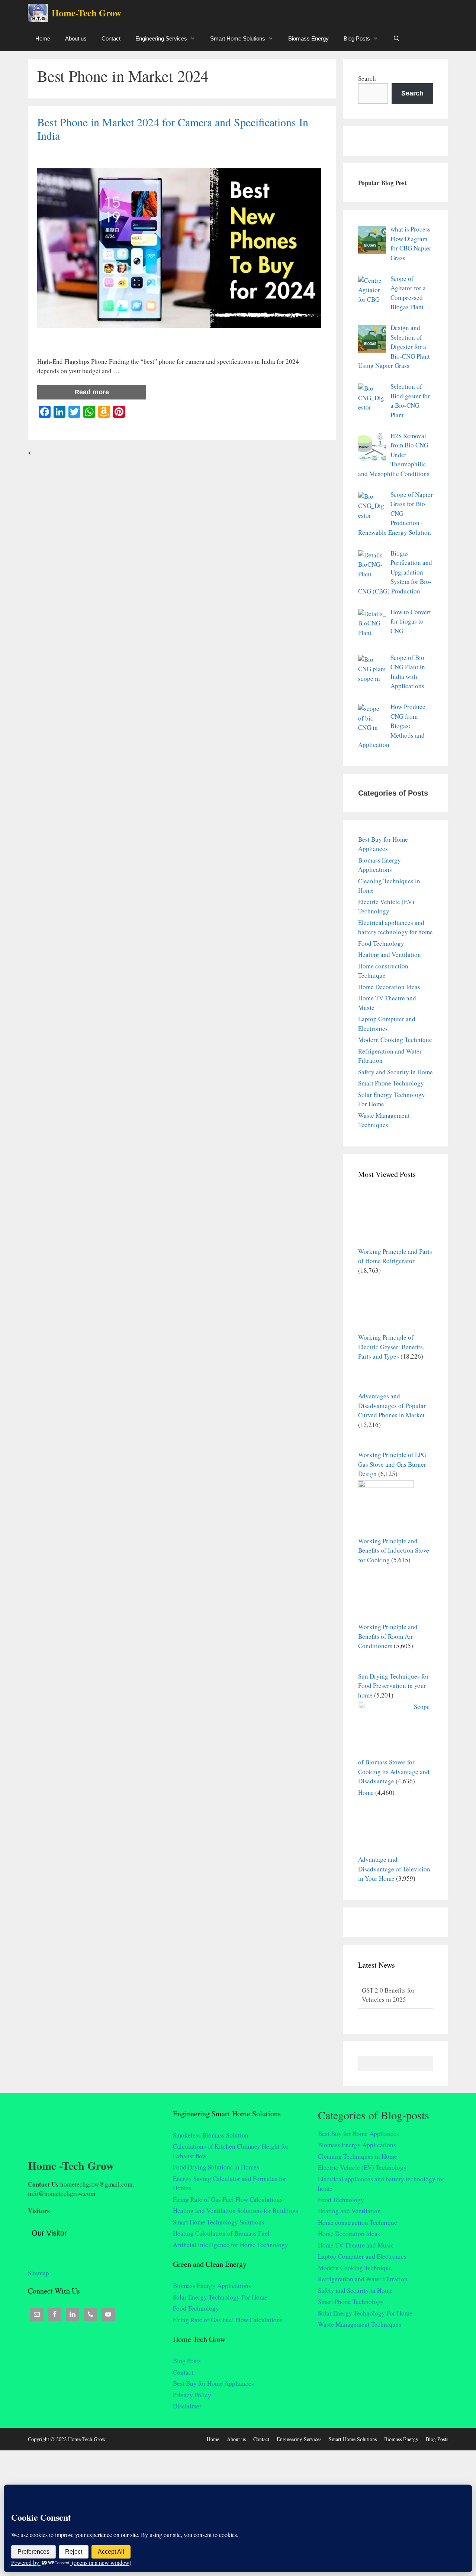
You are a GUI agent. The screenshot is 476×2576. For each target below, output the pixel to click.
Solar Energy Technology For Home (220, 2297)
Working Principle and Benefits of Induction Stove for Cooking (394, 1550)
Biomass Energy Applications (212, 2286)
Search (367, 78)
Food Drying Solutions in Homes (216, 2167)
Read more (92, 392)
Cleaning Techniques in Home (358, 2156)
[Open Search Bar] (397, 38)
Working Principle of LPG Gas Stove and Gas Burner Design (392, 1464)
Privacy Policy (192, 2395)
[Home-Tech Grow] (40, 13)
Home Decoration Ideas (389, 987)
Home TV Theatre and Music (356, 2245)
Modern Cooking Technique (395, 1040)
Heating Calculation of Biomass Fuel (221, 2233)
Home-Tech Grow (86, 13)
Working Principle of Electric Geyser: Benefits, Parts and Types (391, 1347)
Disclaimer (187, 2406)
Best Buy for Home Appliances (213, 2383)
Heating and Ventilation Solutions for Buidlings (236, 2211)
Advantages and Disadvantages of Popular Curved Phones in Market (392, 1405)
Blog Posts (357, 38)
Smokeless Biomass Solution (211, 2135)
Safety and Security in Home (395, 1072)
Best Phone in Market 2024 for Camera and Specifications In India (173, 129)
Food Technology (381, 943)
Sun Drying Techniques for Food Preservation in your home (393, 1686)
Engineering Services (161, 38)
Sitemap (38, 2273)
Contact (111, 38)
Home (43, 38)
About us (76, 38)
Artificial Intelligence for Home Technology (231, 2245)
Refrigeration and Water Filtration (363, 2279)
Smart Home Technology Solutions (219, 2222)
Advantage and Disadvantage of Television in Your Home (394, 1869)
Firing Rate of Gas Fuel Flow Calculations (228, 2199)
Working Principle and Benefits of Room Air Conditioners (388, 1636)
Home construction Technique (358, 2222)
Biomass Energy (308, 38)
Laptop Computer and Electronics (362, 2256)
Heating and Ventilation (390, 954)
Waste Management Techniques (360, 2324)
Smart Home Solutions (238, 38)
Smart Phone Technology (391, 1083)
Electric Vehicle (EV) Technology (362, 2167)
